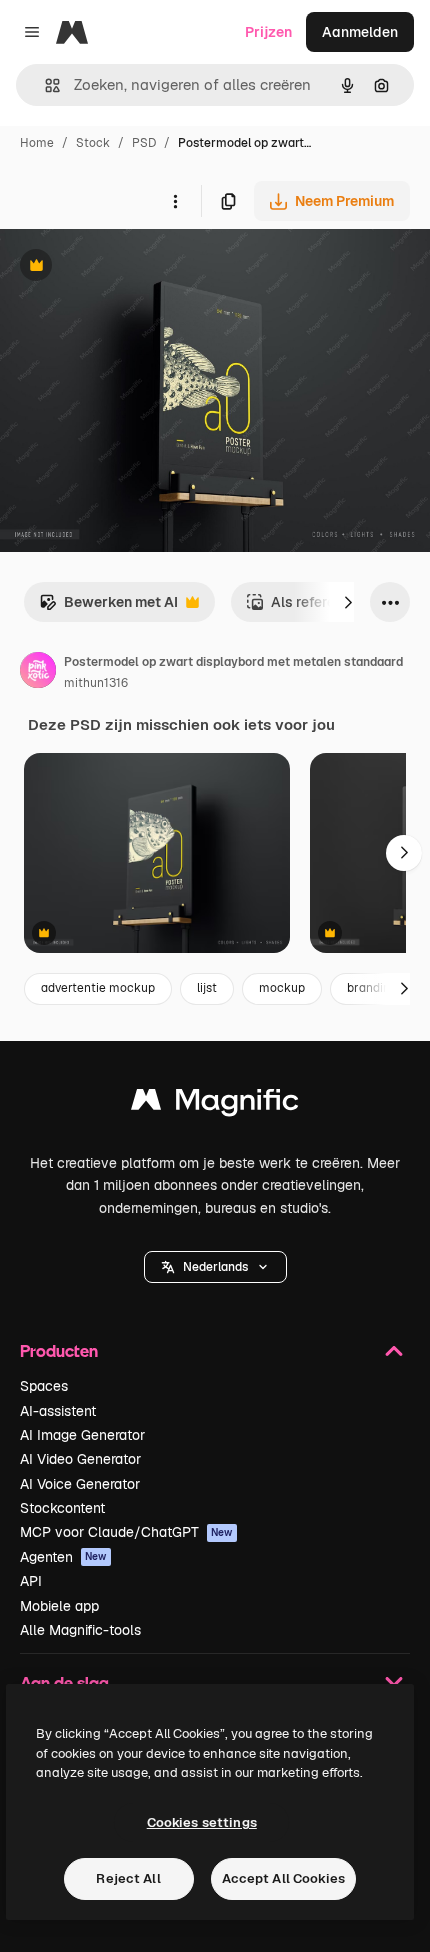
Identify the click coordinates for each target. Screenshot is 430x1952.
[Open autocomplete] (44, 85)
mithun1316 (96, 683)
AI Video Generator (80, 1459)
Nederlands (215, 1267)
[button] (215, 1267)
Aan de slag (64, 1682)
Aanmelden (360, 32)
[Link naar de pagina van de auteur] (38, 673)
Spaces (44, 1386)
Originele (131, 267)
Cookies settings (202, 1822)
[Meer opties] (175, 201)
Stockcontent (62, 1508)
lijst (207, 988)
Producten (59, 1350)
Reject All (128, 1878)
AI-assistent (58, 1411)
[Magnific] (215, 1104)
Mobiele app (59, 1606)
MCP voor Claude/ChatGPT (126, 1532)
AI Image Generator (82, 1435)
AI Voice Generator (80, 1484)
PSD (144, 143)
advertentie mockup (98, 988)
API (31, 1581)
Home (37, 143)
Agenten (63, 1557)
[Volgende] (348, 602)
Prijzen (268, 32)
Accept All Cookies (283, 1878)
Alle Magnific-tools (80, 1630)
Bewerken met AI (108, 607)
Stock (93, 143)
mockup (282, 988)
